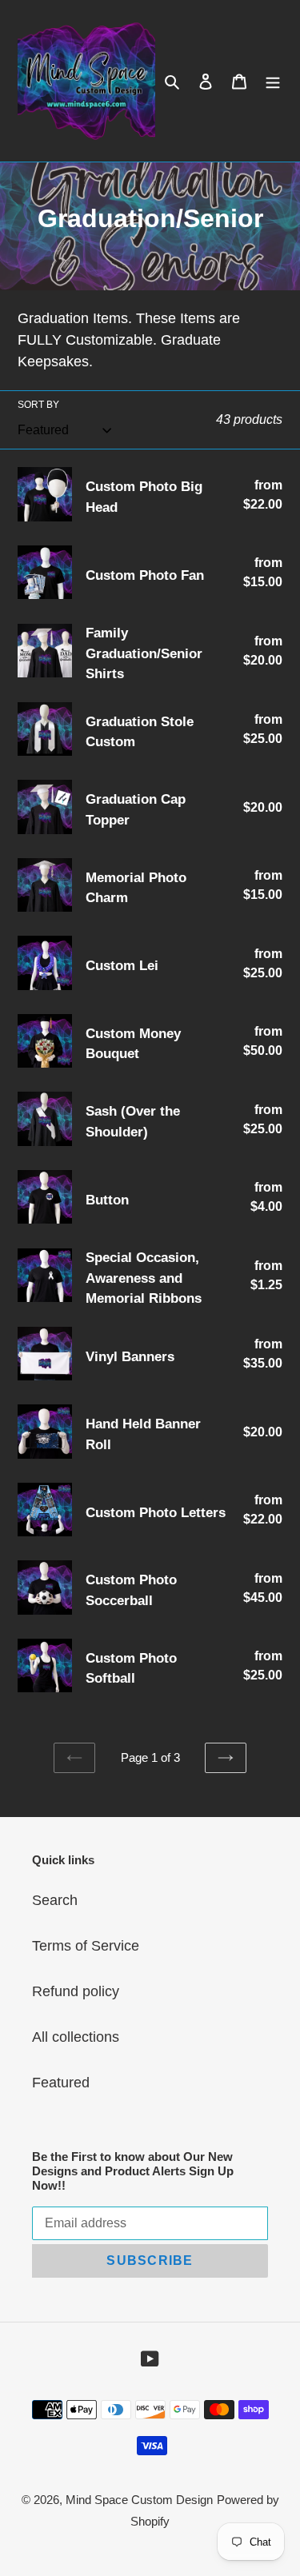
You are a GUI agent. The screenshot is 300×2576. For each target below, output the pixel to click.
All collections (76, 2037)
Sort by (38, 405)
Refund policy (76, 1991)
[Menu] (273, 81)
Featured (61, 2083)
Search (55, 1900)
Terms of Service (86, 1946)
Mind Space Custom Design (139, 2500)
